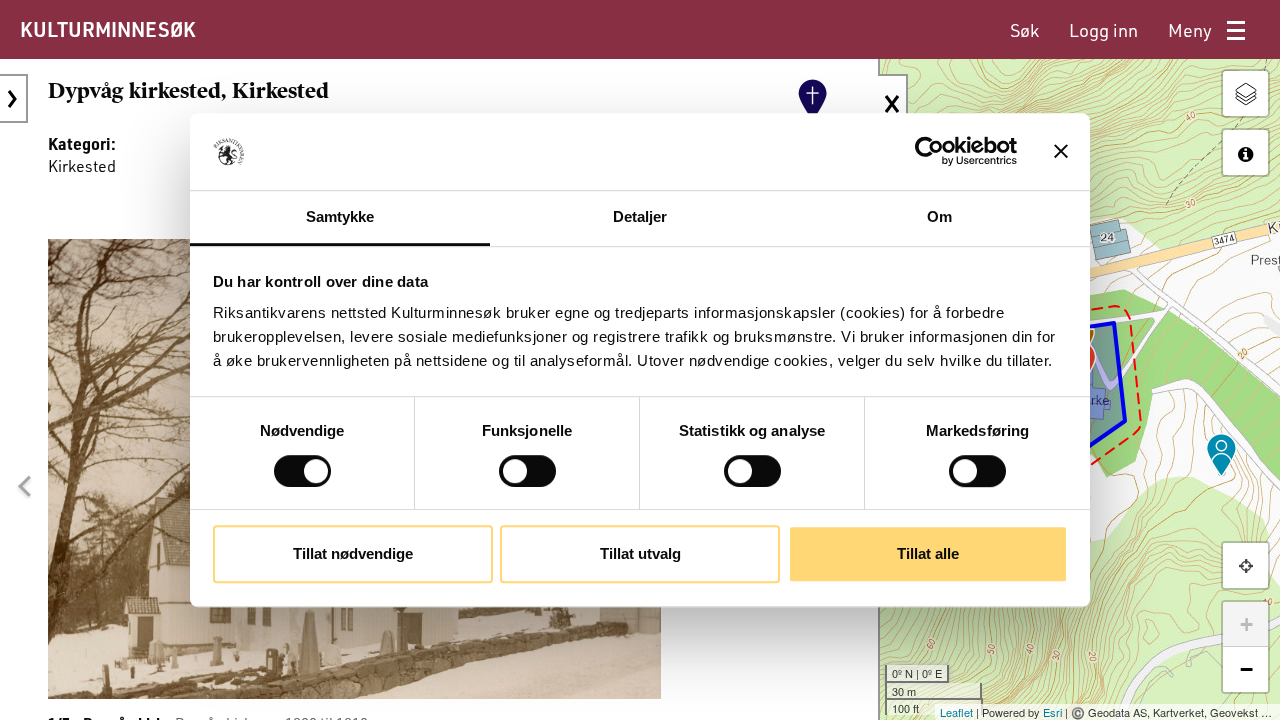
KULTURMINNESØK (107, 29)
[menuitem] (1024, 30)
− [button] (1246, 669)
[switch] (527, 471)
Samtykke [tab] (340, 216)
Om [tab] (939, 216)
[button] (24, 487)
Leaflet (956, 712)
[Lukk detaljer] (893, 104)
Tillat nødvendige (353, 553)
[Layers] (1245, 93)
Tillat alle (928, 553)
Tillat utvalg (640, 553)
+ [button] (1246, 624)
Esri (1052, 712)
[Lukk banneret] (1061, 152)
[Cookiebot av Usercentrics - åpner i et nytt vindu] (929, 152)
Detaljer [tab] (640, 216)
